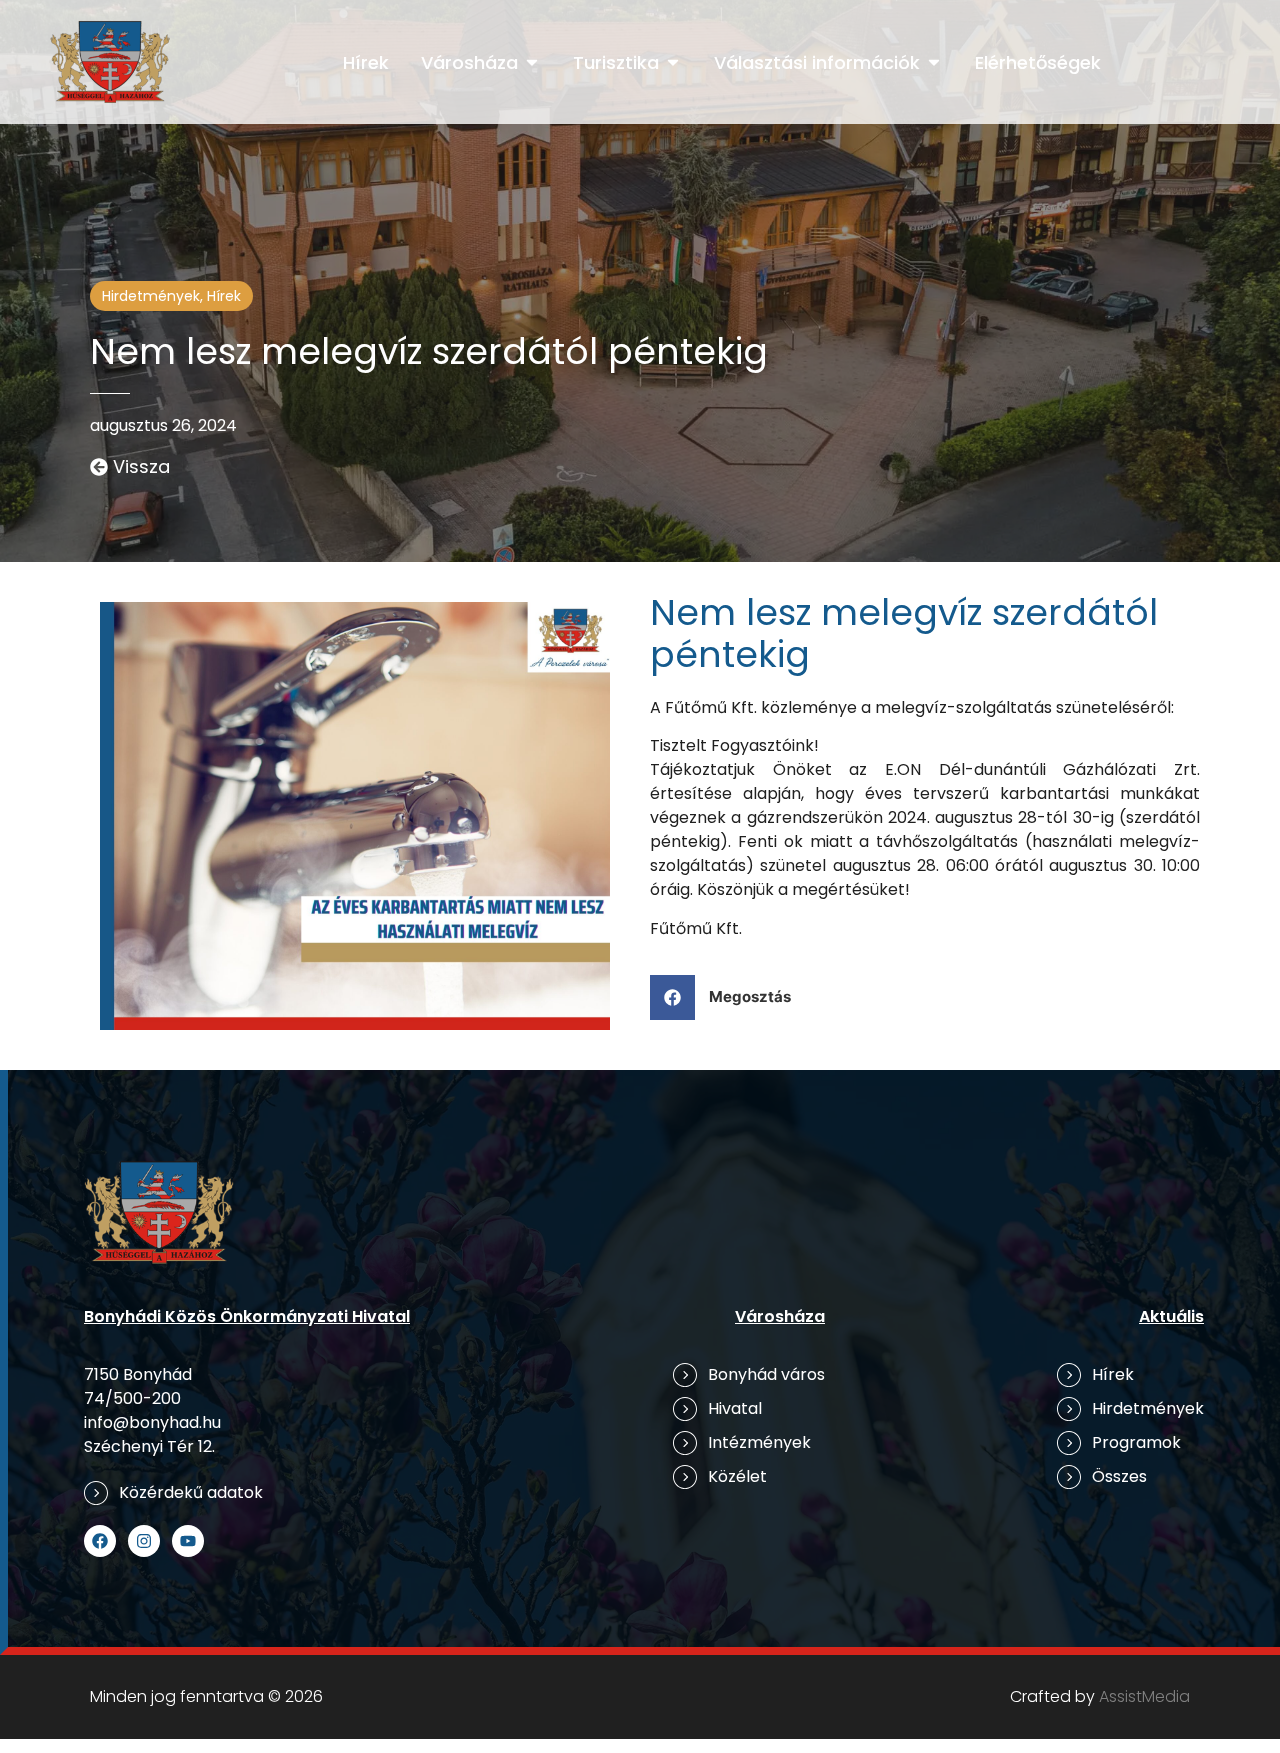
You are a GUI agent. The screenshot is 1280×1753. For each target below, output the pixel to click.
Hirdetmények (151, 296)
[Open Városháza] (532, 62)
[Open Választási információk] (934, 62)
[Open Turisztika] (673, 62)
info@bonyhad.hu (152, 1422)
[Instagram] (144, 1541)
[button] (728, 997)
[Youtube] (188, 1541)
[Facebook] (100, 1541)
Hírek (224, 296)
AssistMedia (1144, 1696)
